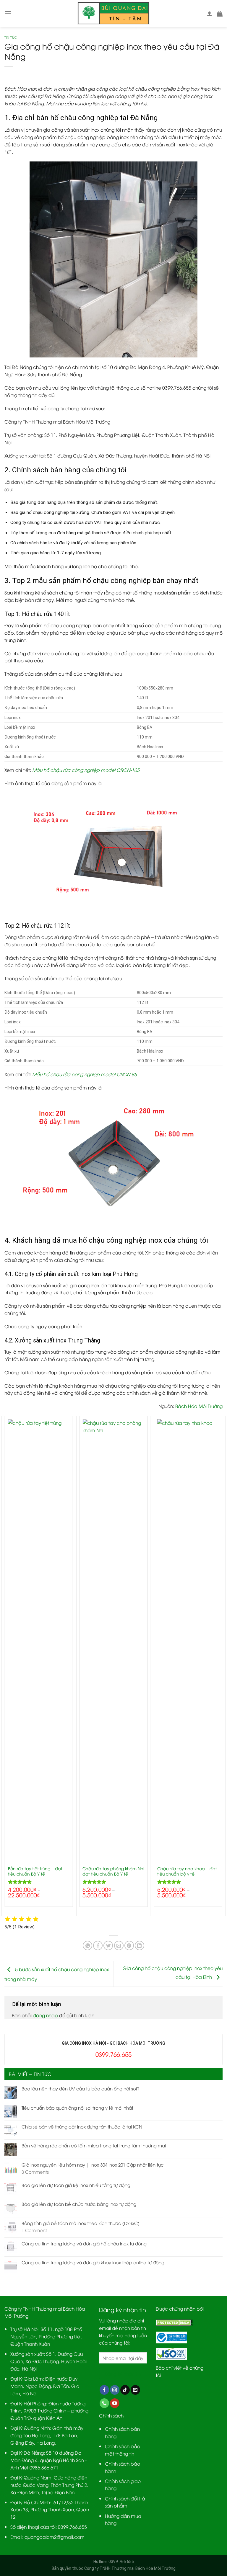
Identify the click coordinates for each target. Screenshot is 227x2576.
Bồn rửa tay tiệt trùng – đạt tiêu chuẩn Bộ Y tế (35, 1871)
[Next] (222, 1665)
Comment (34, 2230)
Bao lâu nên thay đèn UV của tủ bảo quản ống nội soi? (81, 2088)
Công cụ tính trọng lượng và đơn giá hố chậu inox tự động (84, 2243)
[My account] (210, 14)
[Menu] (8, 13)
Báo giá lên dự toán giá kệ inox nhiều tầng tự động (76, 2185)
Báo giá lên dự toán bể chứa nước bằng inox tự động (79, 2204)
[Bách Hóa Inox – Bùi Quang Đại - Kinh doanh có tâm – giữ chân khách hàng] (114, 13)
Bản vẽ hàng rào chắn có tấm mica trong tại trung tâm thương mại (94, 2145)
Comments (35, 2172)
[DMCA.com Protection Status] (174, 2322)
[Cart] (220, 14)
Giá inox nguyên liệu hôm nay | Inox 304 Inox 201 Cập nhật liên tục (93, 2165)
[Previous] (5, 1665)
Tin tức (11, 37)
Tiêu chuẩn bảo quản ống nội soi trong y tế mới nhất (77, 2108)
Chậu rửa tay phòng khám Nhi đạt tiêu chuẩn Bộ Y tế (113, 1871)
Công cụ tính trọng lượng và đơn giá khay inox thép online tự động (93, 2262)
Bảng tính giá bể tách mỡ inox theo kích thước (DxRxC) (81, 2223)
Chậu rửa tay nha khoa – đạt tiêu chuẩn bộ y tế (187, 1871)
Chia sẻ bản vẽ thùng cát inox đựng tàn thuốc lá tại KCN (82, 2126)
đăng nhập (45, 2015)
